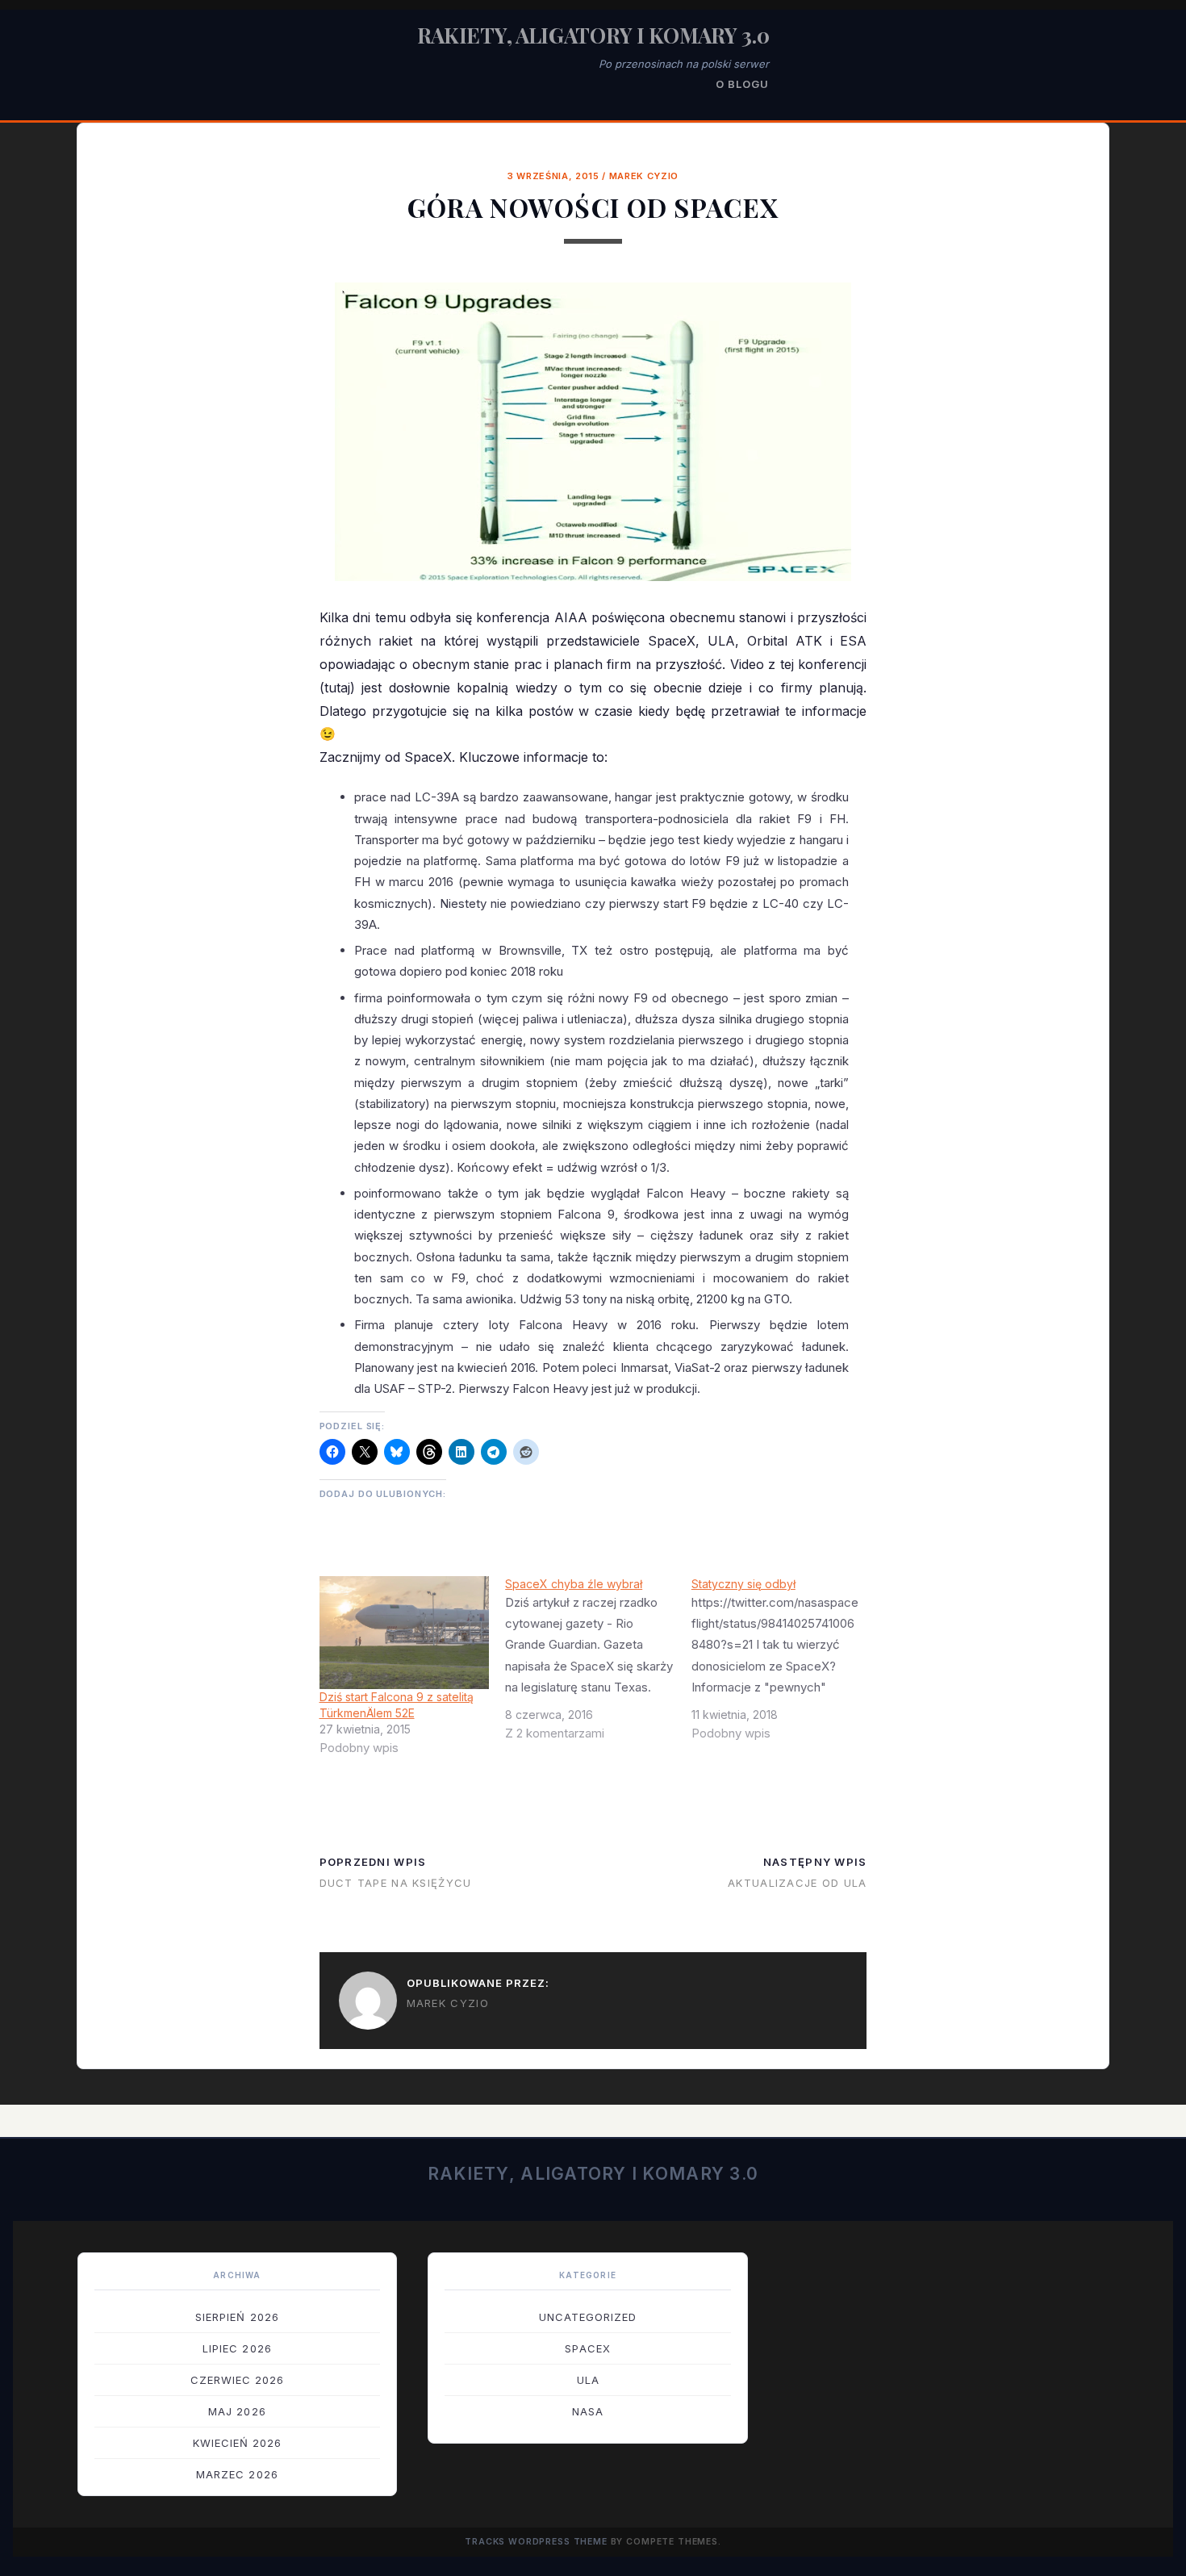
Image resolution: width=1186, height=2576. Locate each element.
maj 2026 (237, 2411)
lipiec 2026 (237, 2348)
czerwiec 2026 (238, 2380)
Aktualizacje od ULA (797, 1883)
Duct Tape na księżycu (396, 1883)
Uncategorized (588, 2317)
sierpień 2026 (237, 2317)
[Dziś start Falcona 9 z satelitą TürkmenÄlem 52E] (405, 1633)
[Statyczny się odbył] (785, 1665)
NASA (588, 2411)
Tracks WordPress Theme (536, 2542)
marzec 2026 (237, 2474)
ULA (588, 2380)
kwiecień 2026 (238, 2443)
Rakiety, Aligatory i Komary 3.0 (593, 35)
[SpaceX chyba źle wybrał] (598, 1665)
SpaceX (587, 2348)
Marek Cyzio (644, 176)
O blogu (742, 84)
